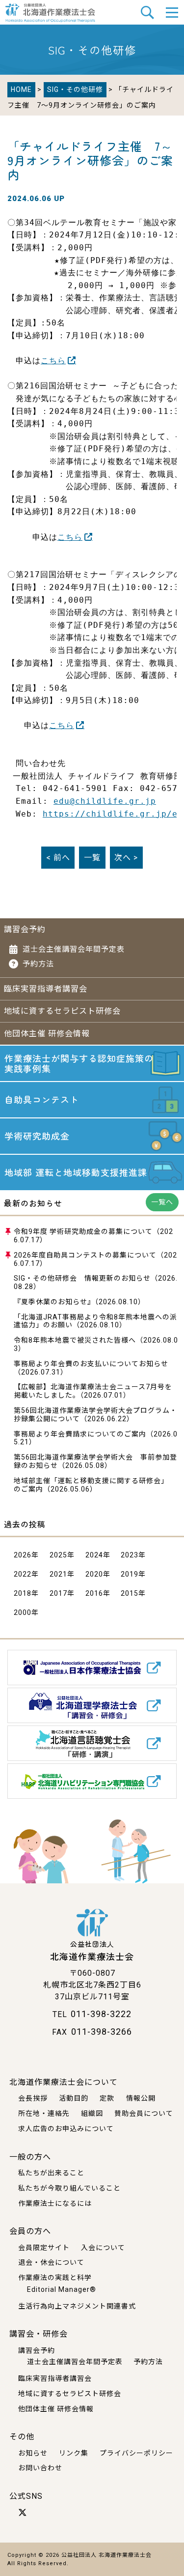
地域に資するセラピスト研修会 (62, 1011)
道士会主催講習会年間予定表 (74, 949)
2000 (23, 1612)
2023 (130, 1555)
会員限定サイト (44, 2248)
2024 (94, 1555)
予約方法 (38, 964)
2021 (58, 1574)
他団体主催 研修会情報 (47, 1034)
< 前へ (58, 858)
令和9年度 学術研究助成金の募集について (83, 1231)
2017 (58, 1593)
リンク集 (74, 2453)
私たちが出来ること (51, 2173)
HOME (21, 89)
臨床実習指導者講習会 (46, 989)
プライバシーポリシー (136, 2453)
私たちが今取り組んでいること (69, 2188)
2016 (94, 1593)
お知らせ (33, 2453)
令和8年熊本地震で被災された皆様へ (75, 1340)
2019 (130, 1574)
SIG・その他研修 (75, 89)
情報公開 (141, 2098)
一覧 (92, 858)
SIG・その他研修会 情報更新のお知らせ (82, 1278)
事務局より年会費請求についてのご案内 (80, 1434)
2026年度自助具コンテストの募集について (85, 1255)
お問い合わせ (40, 2468)
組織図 (92, 2113)
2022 (23, 1574)
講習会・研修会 (39, 2334)
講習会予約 (25, 929)
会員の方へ (30, 2231)
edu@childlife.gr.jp (105, 801)
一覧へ (162, 1202)
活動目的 (74, 2098)
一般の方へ (30, 2157)
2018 (23, 1593)
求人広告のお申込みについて (66, 2129)
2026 (23, 1555)
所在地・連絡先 (44, 2113)
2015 (130, 1593)
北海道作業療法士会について (64, 2082)
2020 (94, 1574)
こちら (53, 361)
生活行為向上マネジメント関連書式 (77, 2306)
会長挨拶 (33, 2098)
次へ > (126, 858)
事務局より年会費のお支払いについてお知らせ (91, 1364)
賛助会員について (144, 2113)
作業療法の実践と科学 (55, 2278)
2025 (58, 1555)
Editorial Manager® (62, 2289)
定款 (107, 2098)
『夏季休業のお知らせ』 (54, 1302)
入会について (103, 2248)
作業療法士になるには (55, 2203)
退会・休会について (51, 2262)
